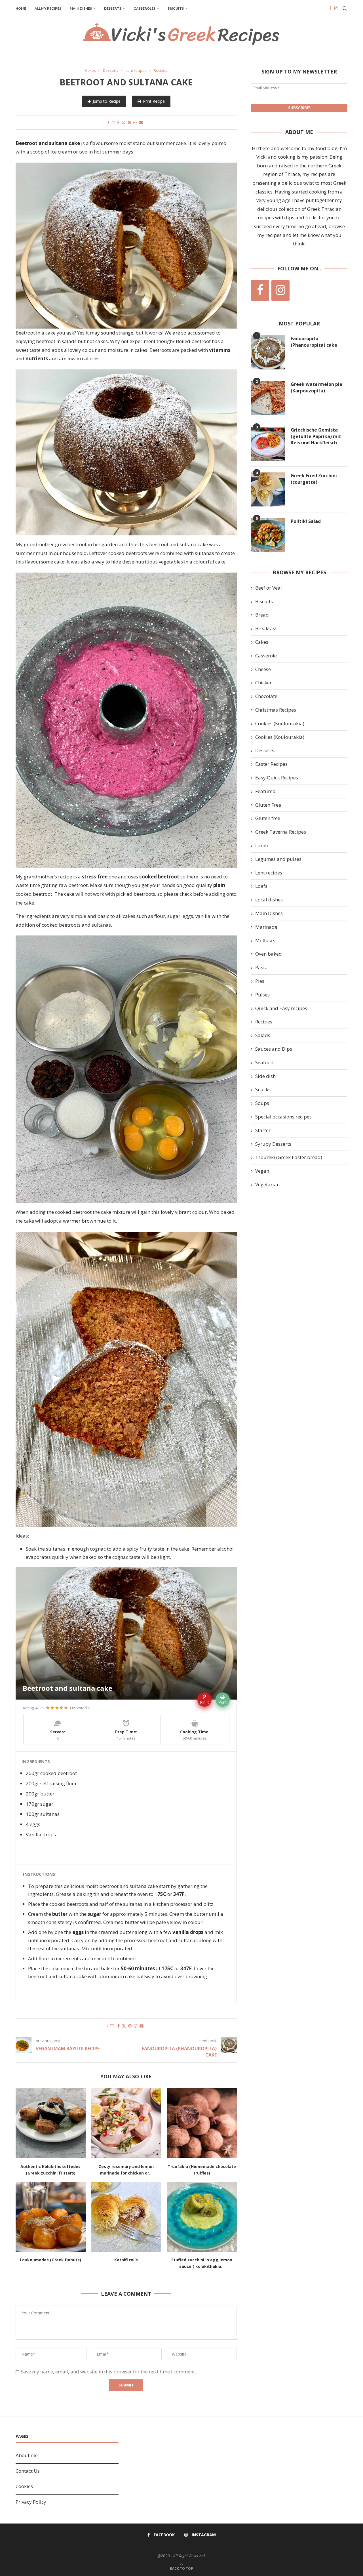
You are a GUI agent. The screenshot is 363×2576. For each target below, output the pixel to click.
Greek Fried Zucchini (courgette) (314, 479)
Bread (262, 615)
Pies (260, 981)
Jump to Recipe (107, 101)
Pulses (262, 995)
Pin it (204, 1702)
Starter (263, 1130)
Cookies (24, 2486)
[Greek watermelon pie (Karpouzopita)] (268, 398)
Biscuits (176, 8)
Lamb (262, 845)
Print (223, 1702)
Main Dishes (81, 8)
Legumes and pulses (278, 859)
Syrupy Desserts (273, 1144)
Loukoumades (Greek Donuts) (50, 2260)
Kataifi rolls (126, 2260)
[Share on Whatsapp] (135, 122)
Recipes (264, 1022)
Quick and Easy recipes (281, 1008)
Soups (262, 1103)
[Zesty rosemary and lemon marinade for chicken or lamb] (126, 2123)
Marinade (266, 927)
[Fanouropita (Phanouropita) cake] (268, 352)
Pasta (261, 967)
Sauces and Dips (274, 1049)
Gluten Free (268, 805)
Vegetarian (267, 1184)
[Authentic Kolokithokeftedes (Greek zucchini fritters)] (51, 2123)
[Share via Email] (141, 122)
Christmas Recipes (276, 710)
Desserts (113, 8)
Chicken (264, 683)
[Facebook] (330, 9)
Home (21, 8)
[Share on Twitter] (123, 122)
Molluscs (265, 940)
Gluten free (268, 818)
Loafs (261, 886)
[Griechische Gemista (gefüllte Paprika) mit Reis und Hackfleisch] (268, 444)
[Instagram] (336, 9)
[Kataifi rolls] (126, 2217)
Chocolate (266, 696)
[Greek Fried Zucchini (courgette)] (268, 489)
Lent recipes (269, 873)
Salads (263, 1035)
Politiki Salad (306, 521)
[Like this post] (113, 122)
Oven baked (269, 954)
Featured (265, 791)
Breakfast (266, 628)
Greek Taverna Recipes (281, 832)
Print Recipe (154, 101)
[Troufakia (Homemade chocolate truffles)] (202, 2123)
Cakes (262, 642)
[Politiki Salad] (268, 535)
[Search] (345, 9)
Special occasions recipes (283, 1117)
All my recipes (48, 8)
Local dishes (269, 900)
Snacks (263, 1089)
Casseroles (144, 8)
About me (27, 2455)
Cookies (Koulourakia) (280, 723)
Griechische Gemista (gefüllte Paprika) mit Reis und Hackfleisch (316, 436)
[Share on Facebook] (118, 122)
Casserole (266, 656)
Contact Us (28, 2471)
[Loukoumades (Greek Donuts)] (51, 2217)
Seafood (264, 1062)
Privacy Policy (31, 2502)
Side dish (265, 1076)
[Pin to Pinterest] (129, 122)
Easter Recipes (271, 764)
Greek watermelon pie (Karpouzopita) (316, 387)
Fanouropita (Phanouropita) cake (314, 342)
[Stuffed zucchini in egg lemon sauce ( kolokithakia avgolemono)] (202, 2217)
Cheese (263, 669)
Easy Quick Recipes (277, 778)
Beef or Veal (269, 588)
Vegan (262, 1171)
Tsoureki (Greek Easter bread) (289, 1157)
